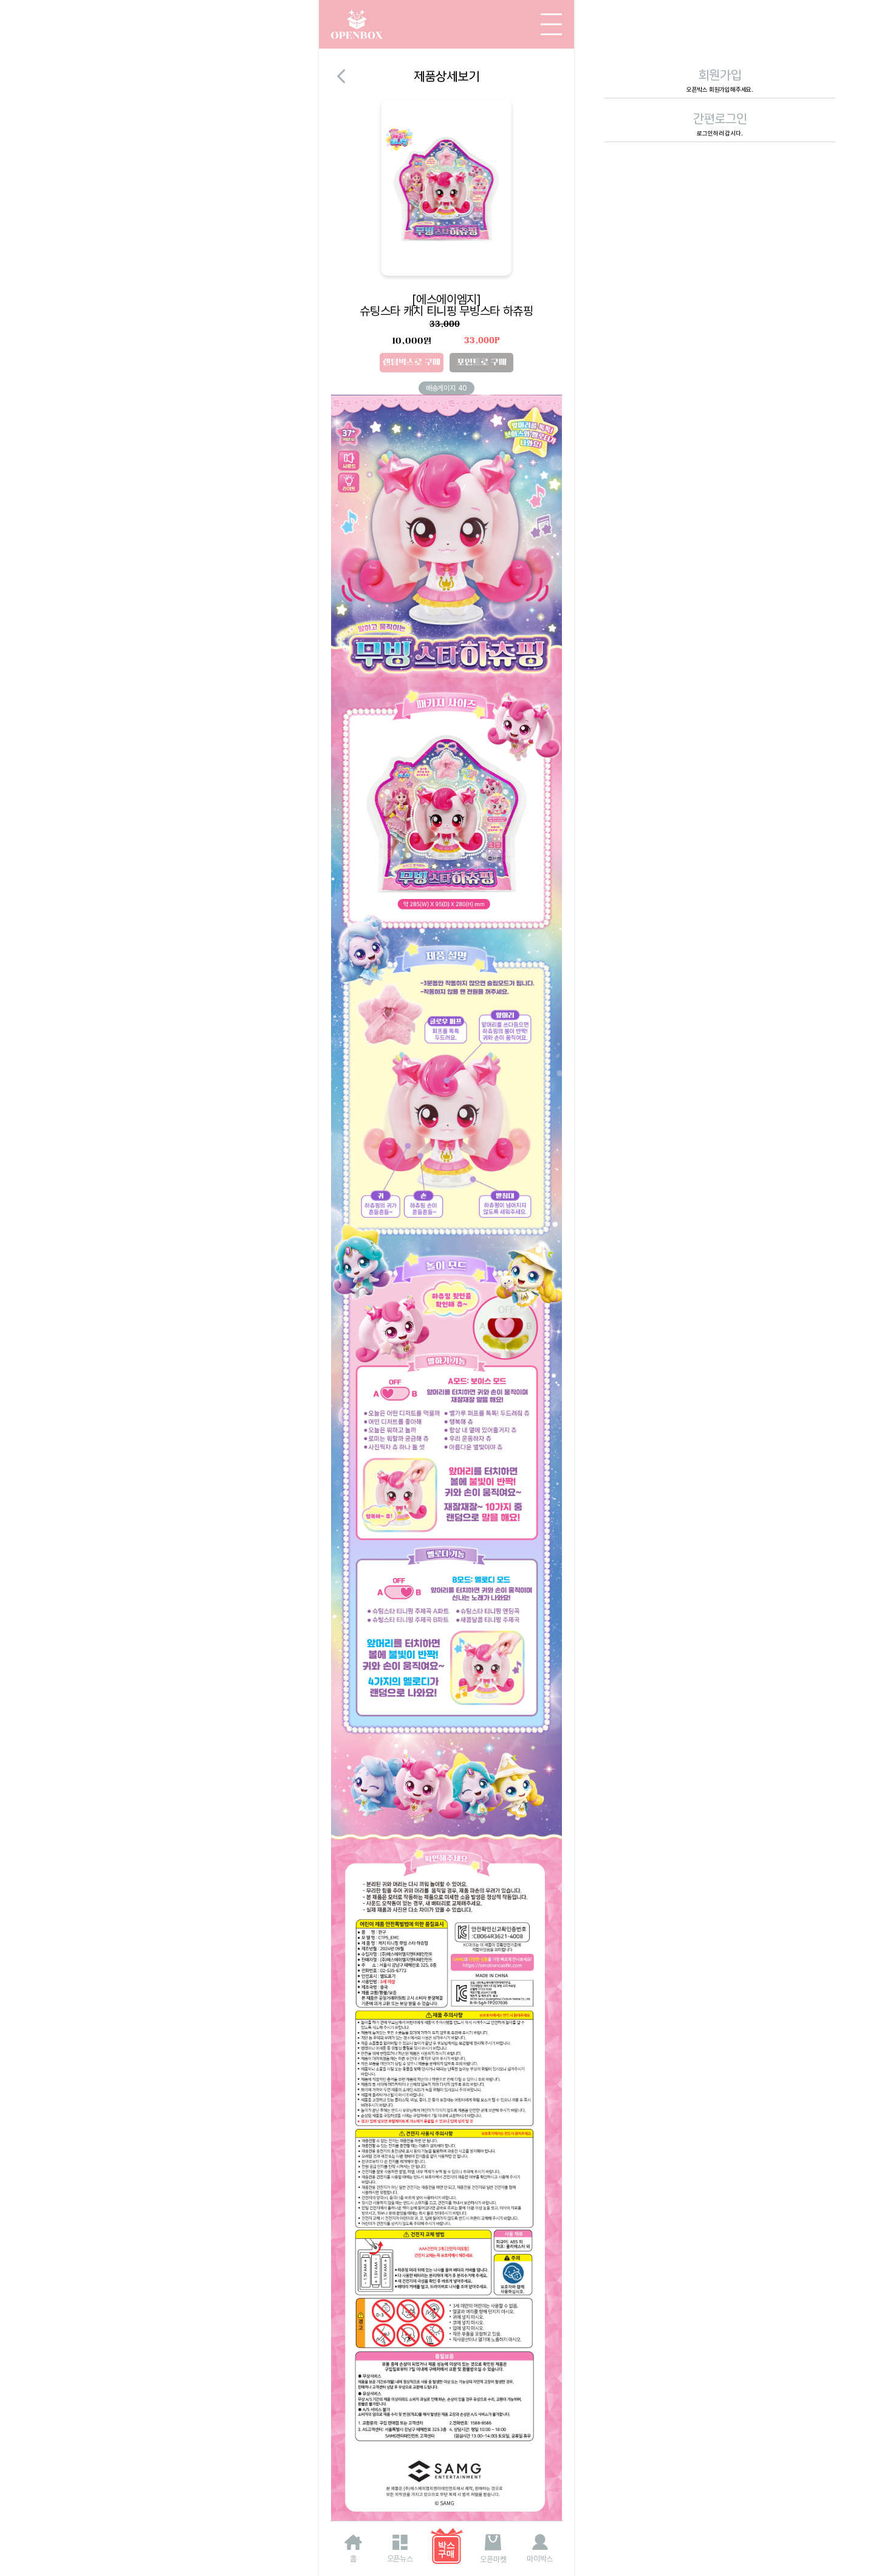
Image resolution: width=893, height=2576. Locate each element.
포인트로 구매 (482, 362)
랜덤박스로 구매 (412, 362)
